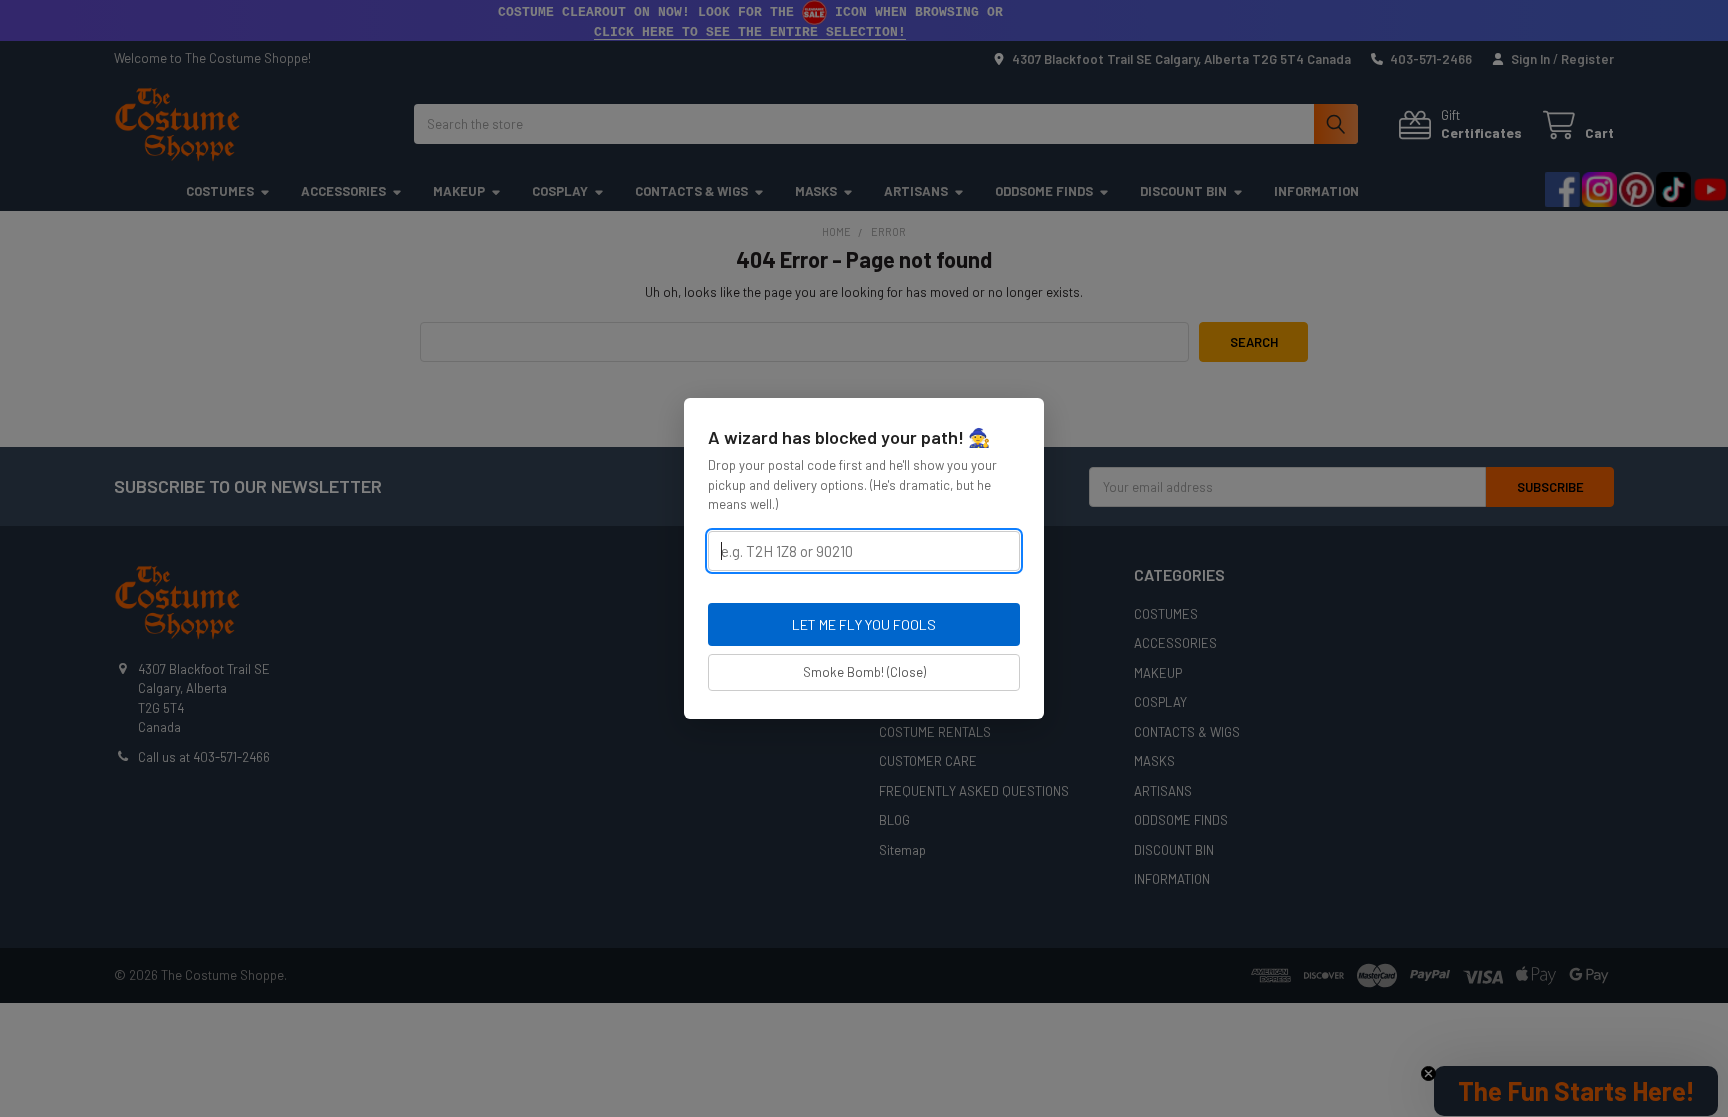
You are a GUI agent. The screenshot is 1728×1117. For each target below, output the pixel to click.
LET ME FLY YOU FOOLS (864, 624)
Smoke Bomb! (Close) (864, 672)
